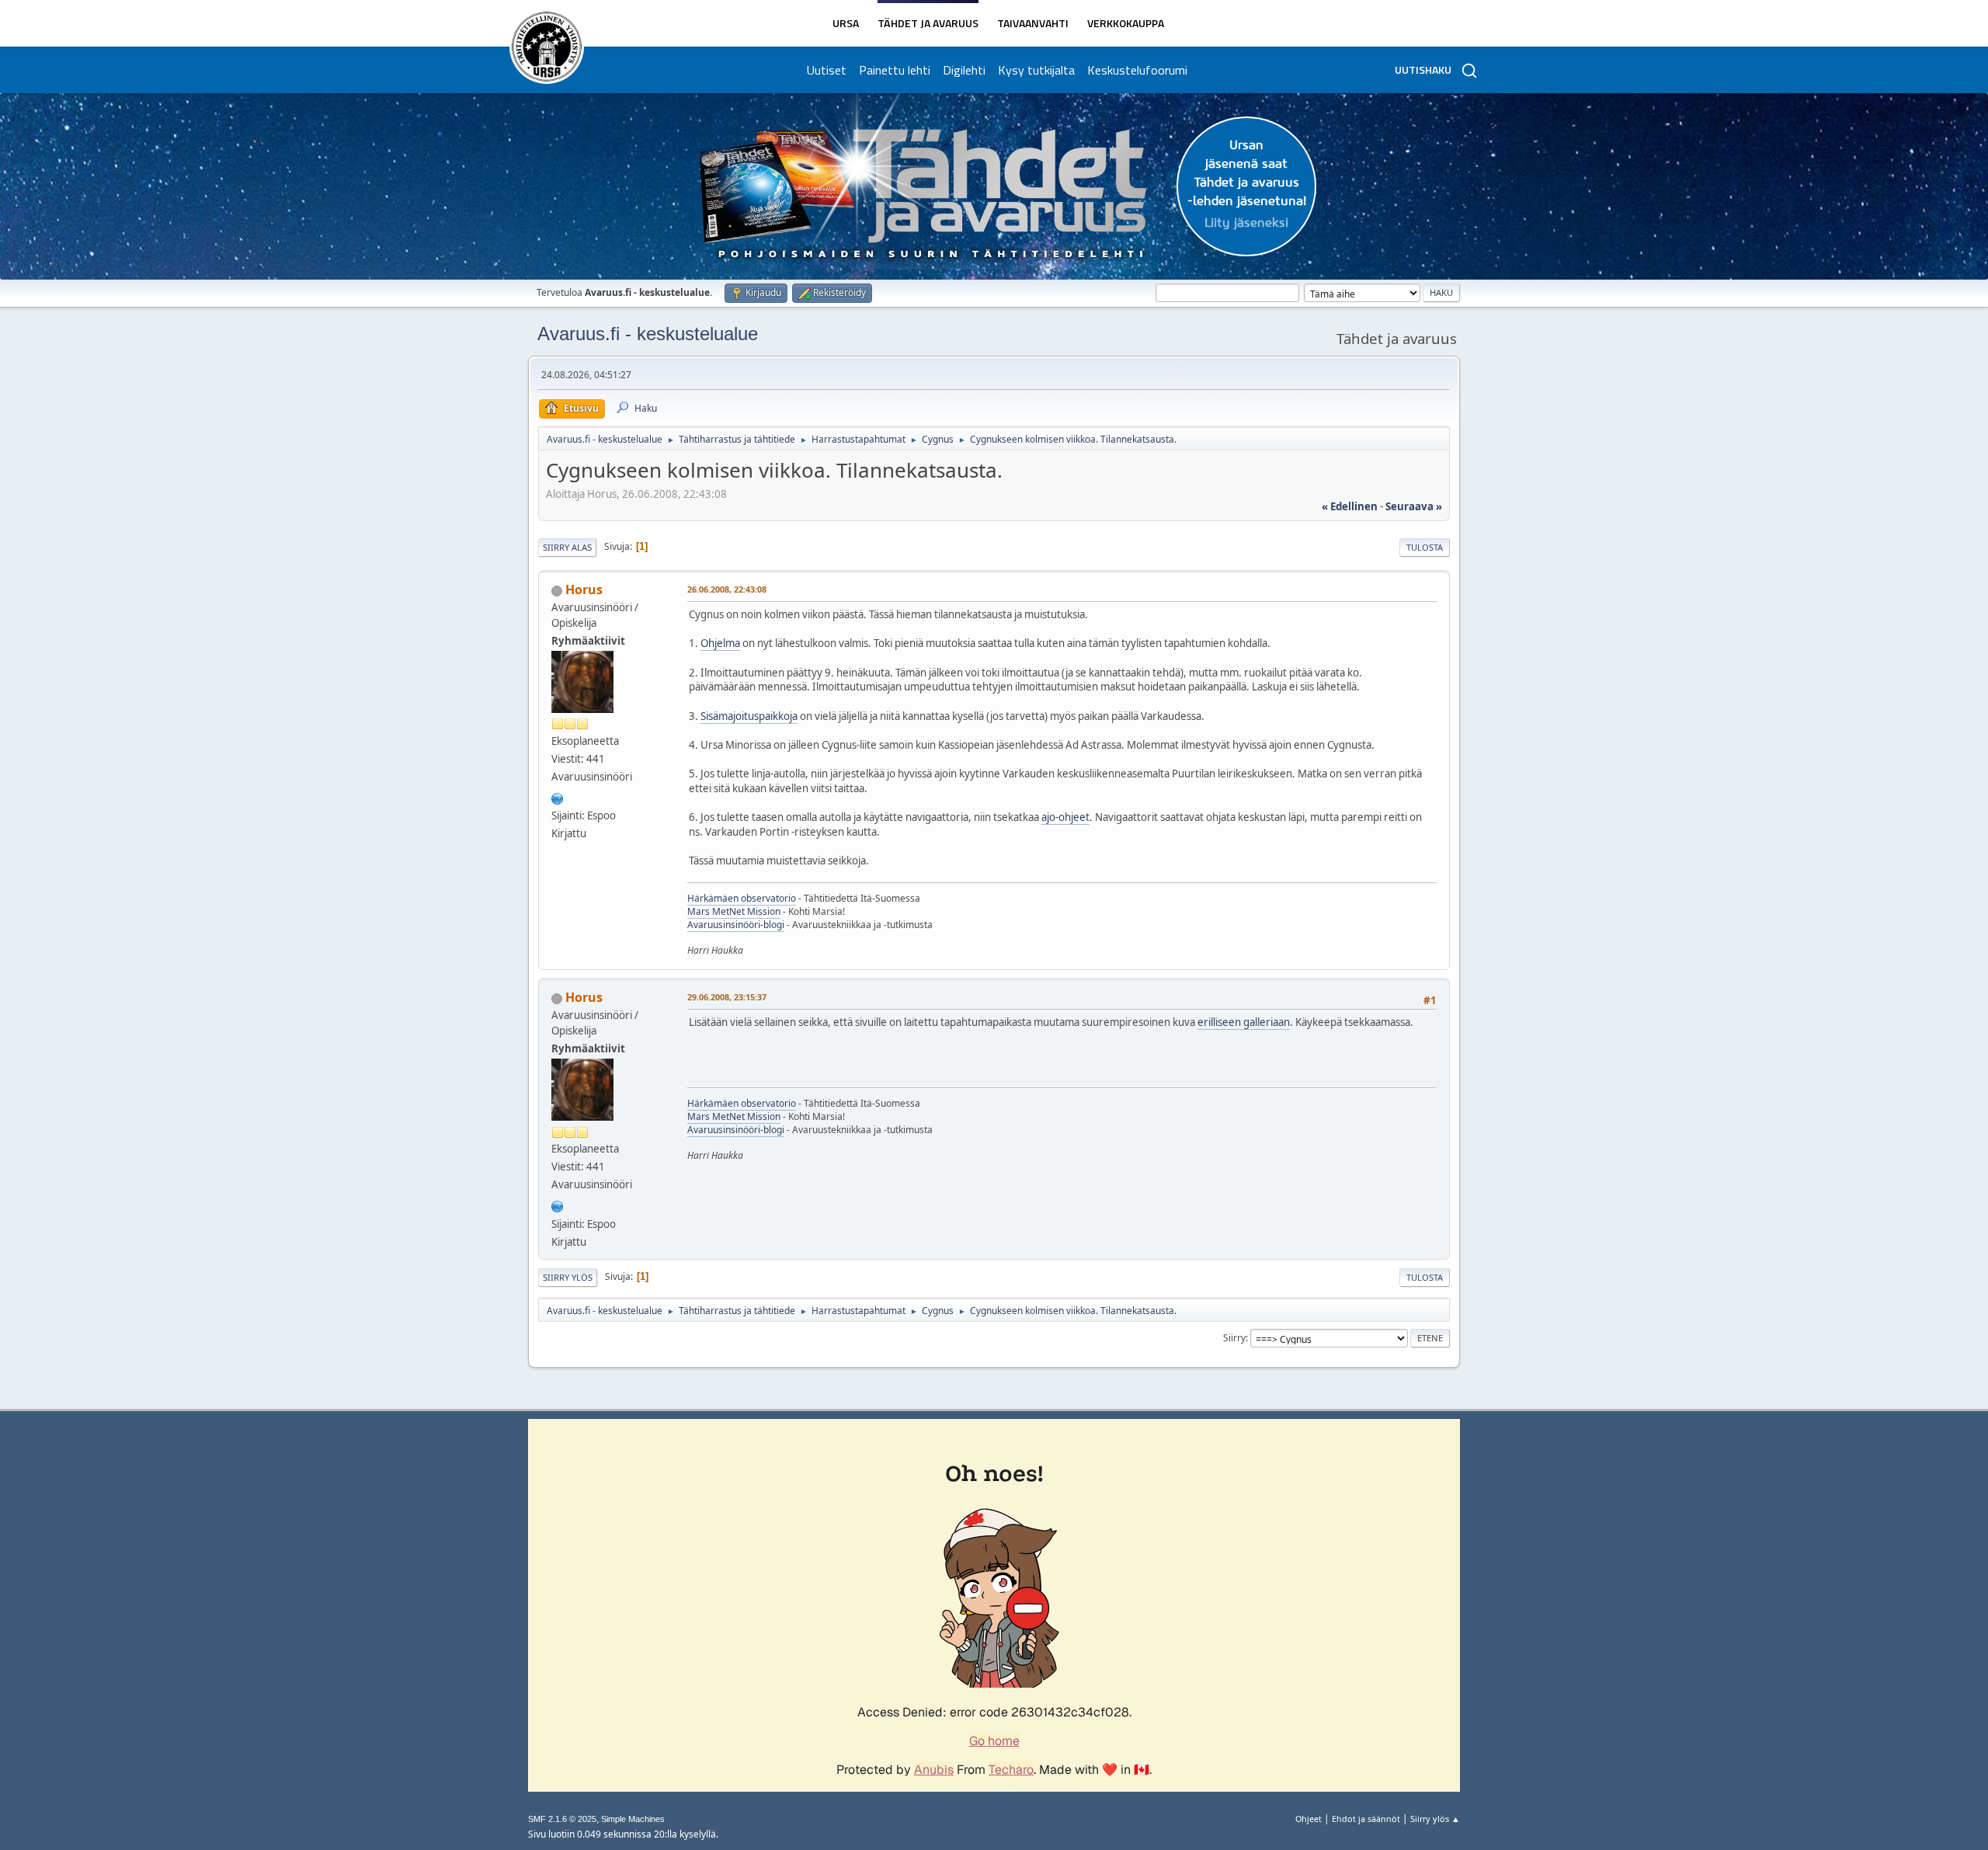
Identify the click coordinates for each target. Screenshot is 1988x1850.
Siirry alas (567, 547)
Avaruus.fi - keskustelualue (648, 334)
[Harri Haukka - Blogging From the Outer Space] (558, 797)
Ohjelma (720, 643)
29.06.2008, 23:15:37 (727, 997)
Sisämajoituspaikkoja (749, 716)
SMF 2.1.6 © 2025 (562, 1819)
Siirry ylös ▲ (1435, 1819)
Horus (584, 589)
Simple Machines (633, 1819)
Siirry (1234, 1338)
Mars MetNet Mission (734, 911)
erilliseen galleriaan (1244, 1022)
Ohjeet (1309, 1819)
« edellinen (1350, 506)
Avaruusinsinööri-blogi (736, 925)
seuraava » (1414, 506)
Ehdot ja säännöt (1366, 1819)
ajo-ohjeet (1065, 817)
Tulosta (1425, 547)
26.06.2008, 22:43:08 (727, 589)
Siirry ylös (568, 1277)
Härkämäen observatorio (742, 898)
